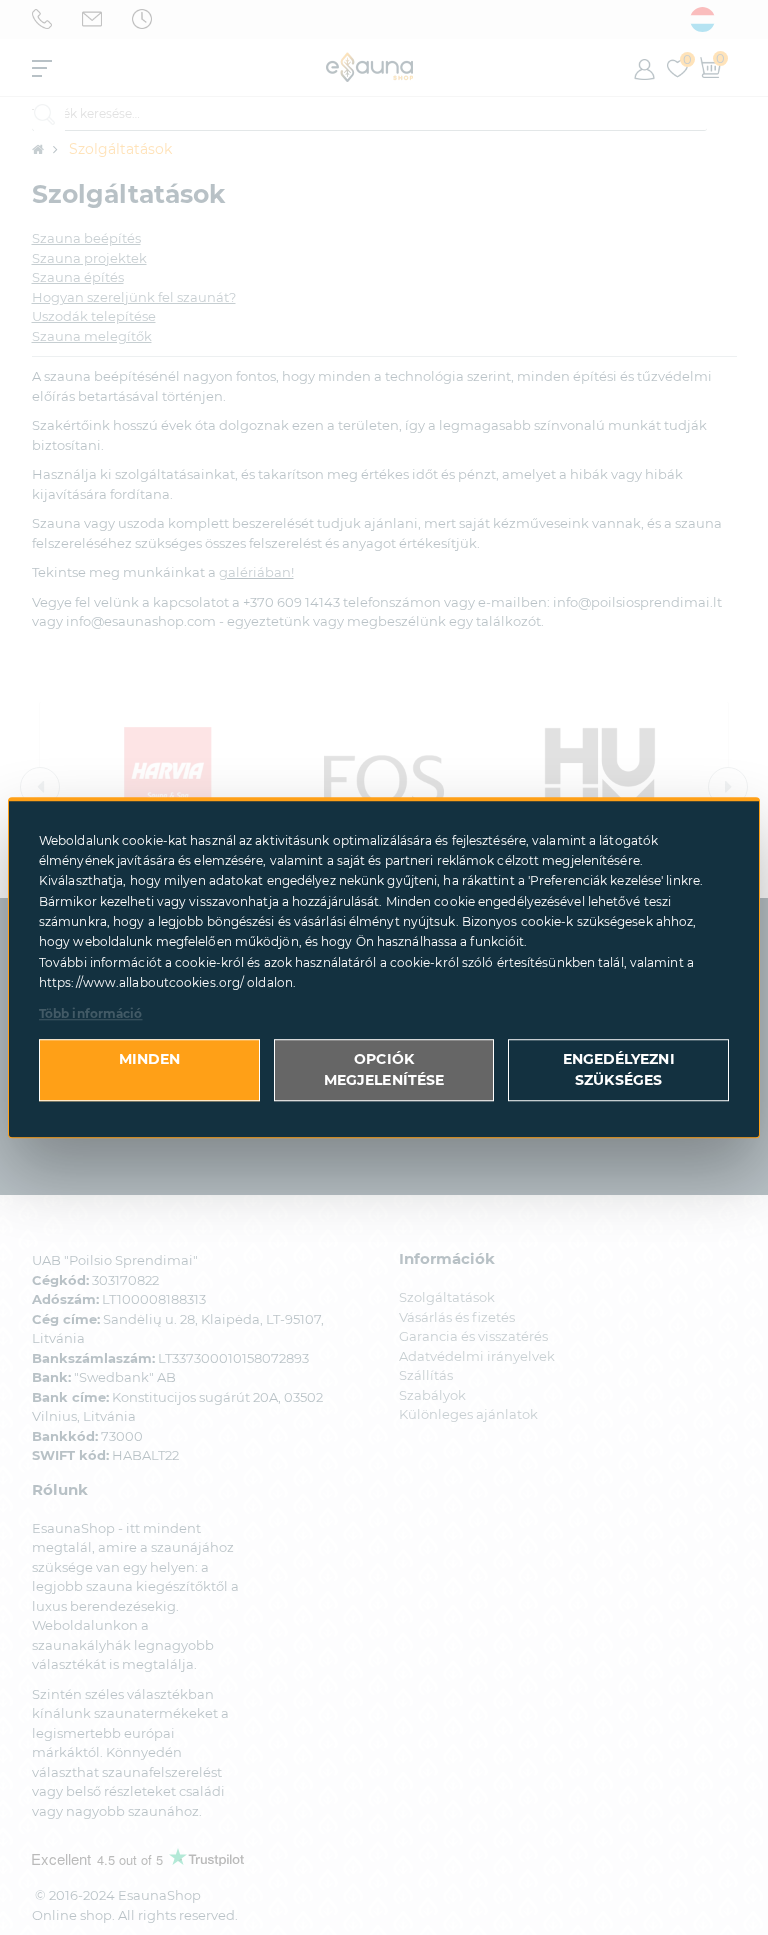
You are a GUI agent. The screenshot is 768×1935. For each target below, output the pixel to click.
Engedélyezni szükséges (619, 1069)
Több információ (91, 1013)
